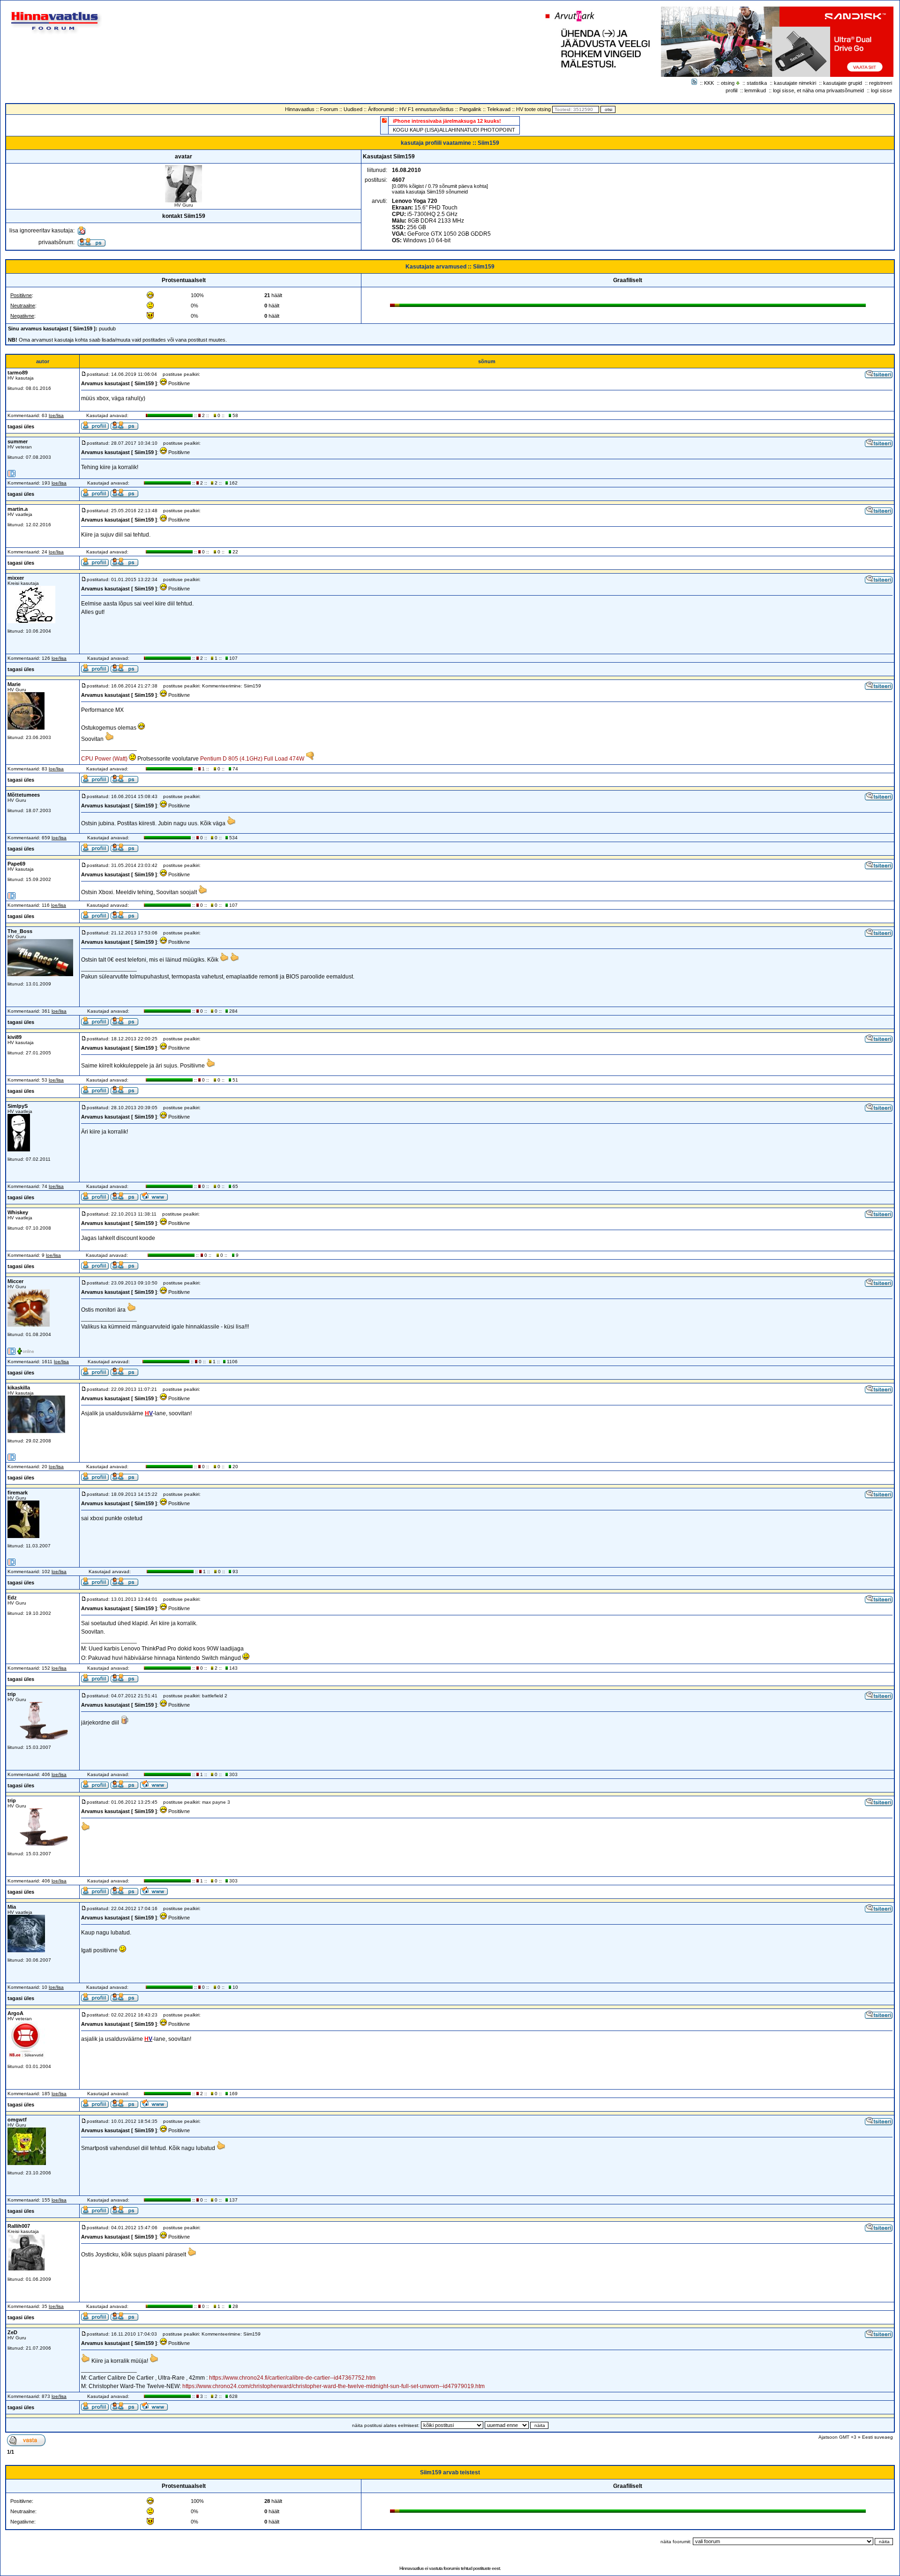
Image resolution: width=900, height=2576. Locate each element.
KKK (709, 83)
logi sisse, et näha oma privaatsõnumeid (818, 90)
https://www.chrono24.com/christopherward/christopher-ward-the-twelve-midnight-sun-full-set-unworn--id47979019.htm (334, 2386)
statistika (757, 83)
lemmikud (755, 90)
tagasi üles (21, 426)
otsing (728, 83)
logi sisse (881, 90)
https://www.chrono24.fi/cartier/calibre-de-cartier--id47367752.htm (292, 2378)
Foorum (329, 109)
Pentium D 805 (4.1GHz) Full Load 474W (252, 759)
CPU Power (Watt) (104, 759)
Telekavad (499, 109)
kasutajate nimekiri (795, 83)
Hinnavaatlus (300, 109)
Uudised (353, 109)
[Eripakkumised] (384, 120)
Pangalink (470, 109)
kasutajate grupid (843, 83)
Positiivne (21, 295)
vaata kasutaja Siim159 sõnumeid (430, 192)
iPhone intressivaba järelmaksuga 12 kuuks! (447, 121)
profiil (731, 90)
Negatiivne (22, 316)
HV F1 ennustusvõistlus (427, 109)
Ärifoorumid (381, 109)
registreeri (881, 83)
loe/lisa (56, 415)
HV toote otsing (533, 109)
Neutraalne (23, 306)
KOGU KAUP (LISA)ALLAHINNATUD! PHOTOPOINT (454, 130)
